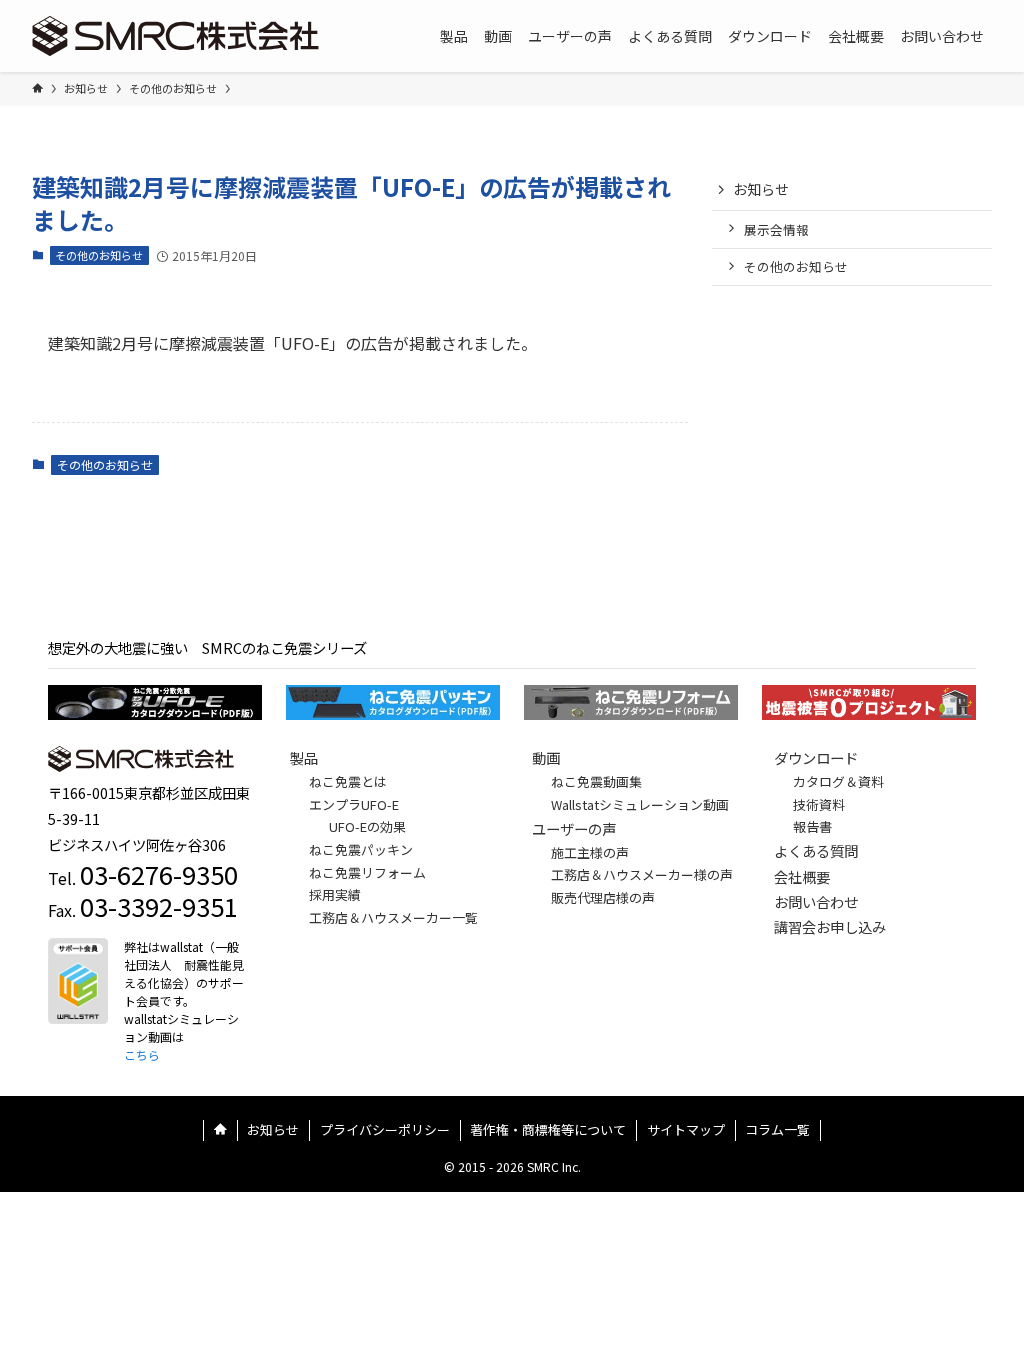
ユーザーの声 (574, 828)
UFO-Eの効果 (367, 826)
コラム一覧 (777, 1129)
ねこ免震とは (348, 781)
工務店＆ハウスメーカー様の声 (642, 874)
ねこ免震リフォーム (367, 872)
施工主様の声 (590, 852)
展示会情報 (776, 229)
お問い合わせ (816, 901)
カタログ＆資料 (838, 781)
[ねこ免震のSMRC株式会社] (175, 36)
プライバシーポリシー (385, 1129)
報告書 (812, 826)
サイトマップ (686, 1129)
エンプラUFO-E (354, 804)
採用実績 (335, 894)
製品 (304, 757)
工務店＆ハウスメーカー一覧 (393, 917)
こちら (142, 1054)
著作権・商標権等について (548, 1129)
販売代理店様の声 (603, 897)
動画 (546, 757)
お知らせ (761, 189)
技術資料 (819, 804)
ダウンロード (816, 757)
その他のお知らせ (99, 255)
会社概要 (802, 876)
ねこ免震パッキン (361, 849)
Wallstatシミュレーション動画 (640, 804)
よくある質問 (816, 850)
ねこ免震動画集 (596, 781)
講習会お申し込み (830, 926)
